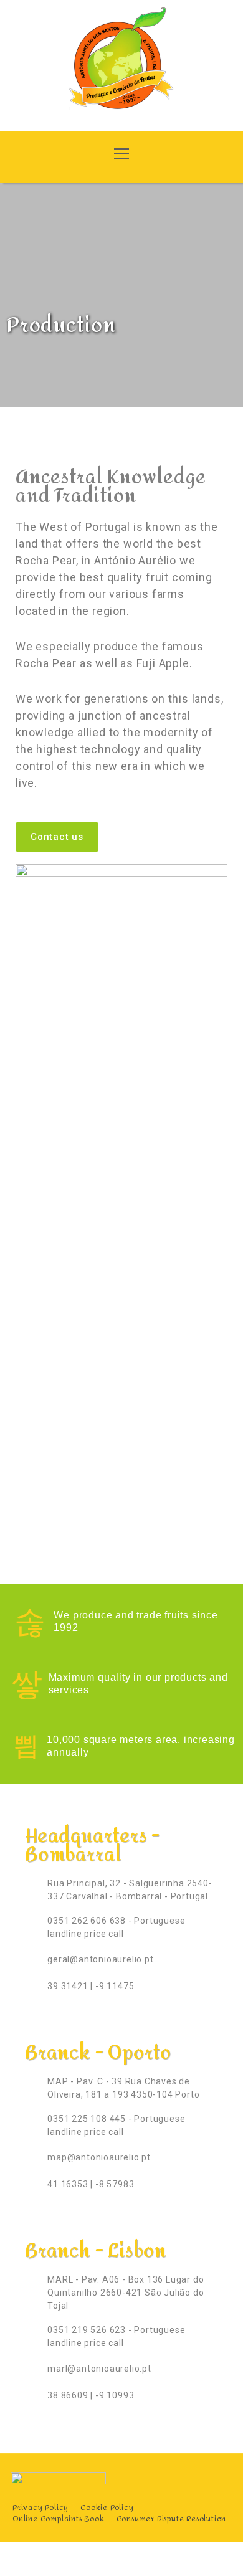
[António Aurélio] (121, 64)
